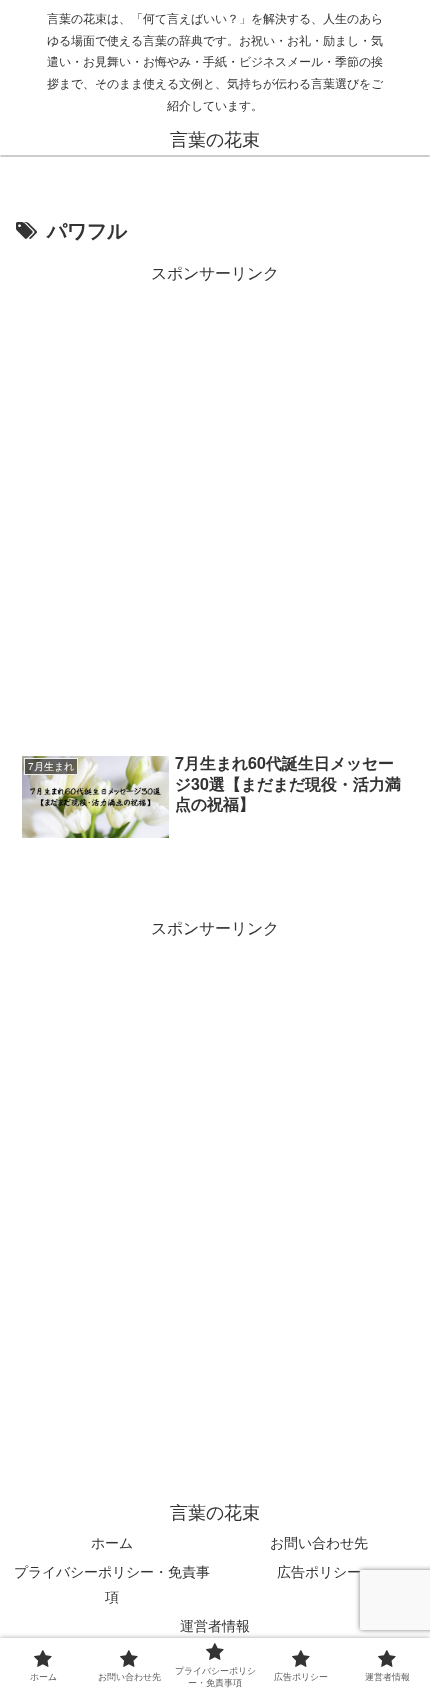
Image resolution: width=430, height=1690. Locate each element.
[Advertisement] (215, 503)
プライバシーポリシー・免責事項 (112, 1583)
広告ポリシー (319, 1571)
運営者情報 (215, 1625)
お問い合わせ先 (319, 1542)
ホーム (112, 1542)
